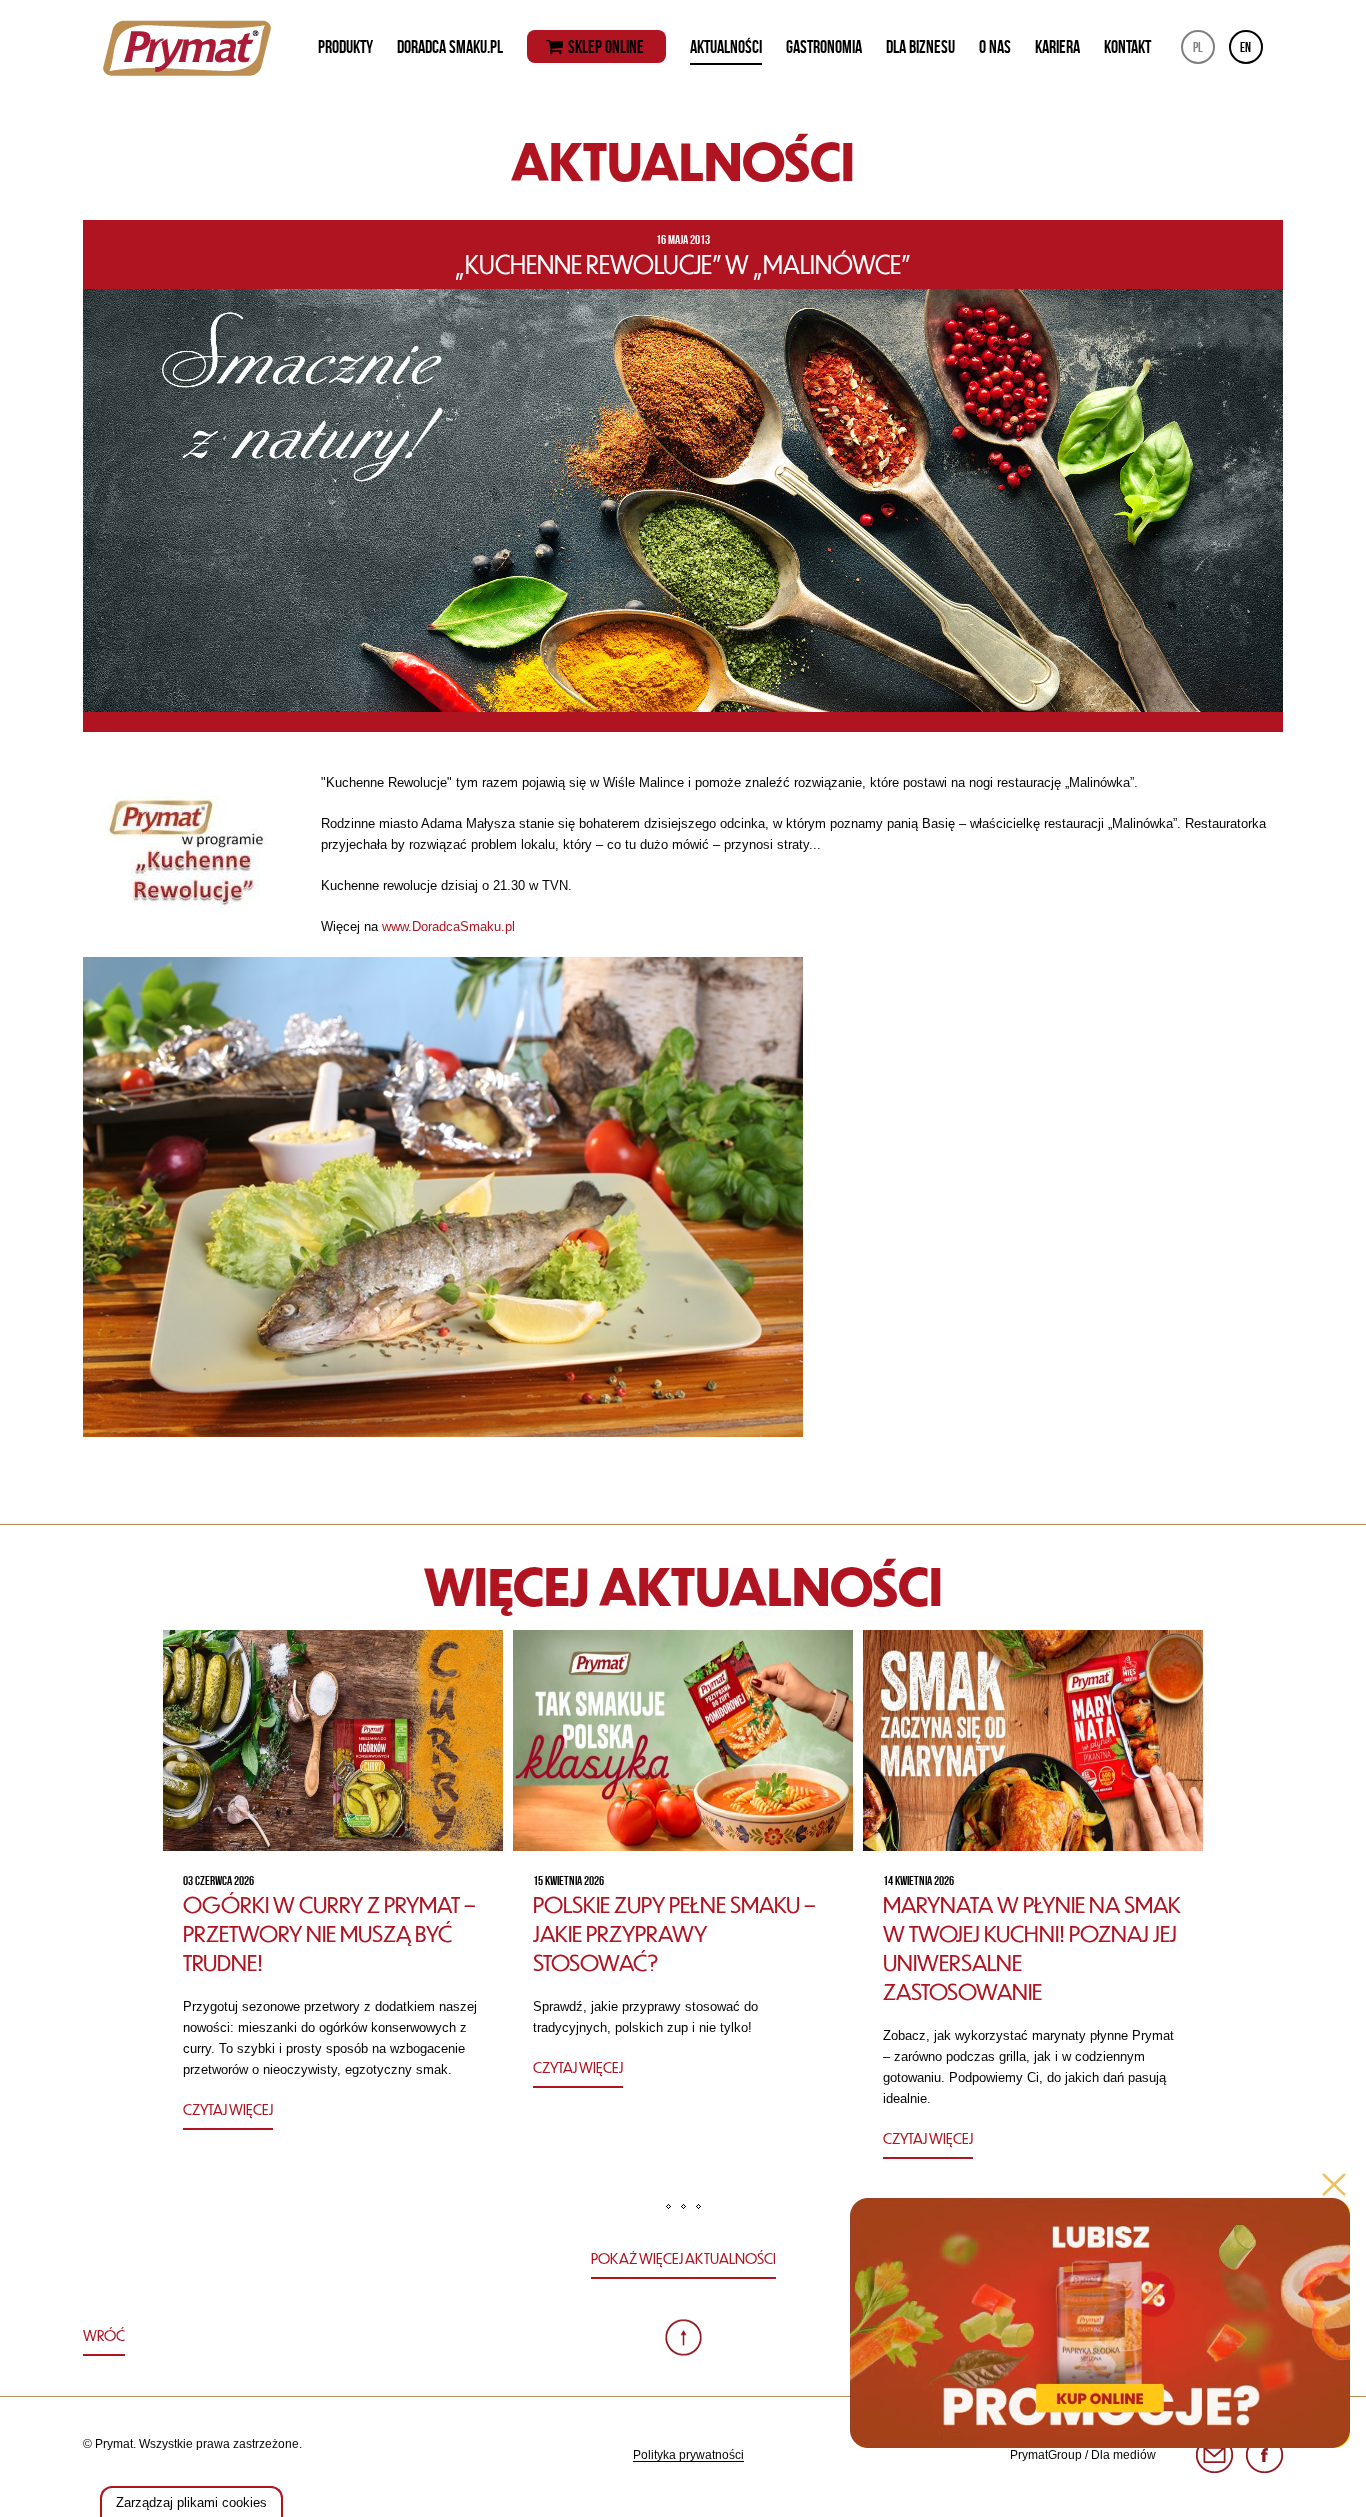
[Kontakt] (1214, 2455)
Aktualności (726, 47)
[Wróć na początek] (683, 2337)
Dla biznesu (920, 47)
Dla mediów (1123, 2455)
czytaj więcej (228, 2109)
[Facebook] (1264, 2455)
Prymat (187, 48)
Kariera (1057, 47)
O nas (995, 47)
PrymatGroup (1046, 2455)
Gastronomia (824, 47)
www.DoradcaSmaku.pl (450, 926)
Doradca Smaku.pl (450, 47)
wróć (104, 2335)
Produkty (345, 47)
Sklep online (606, 47)
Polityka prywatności (688, 2455)
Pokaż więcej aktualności (683, 2258)
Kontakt (1127, 47)
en (1245, 47)
